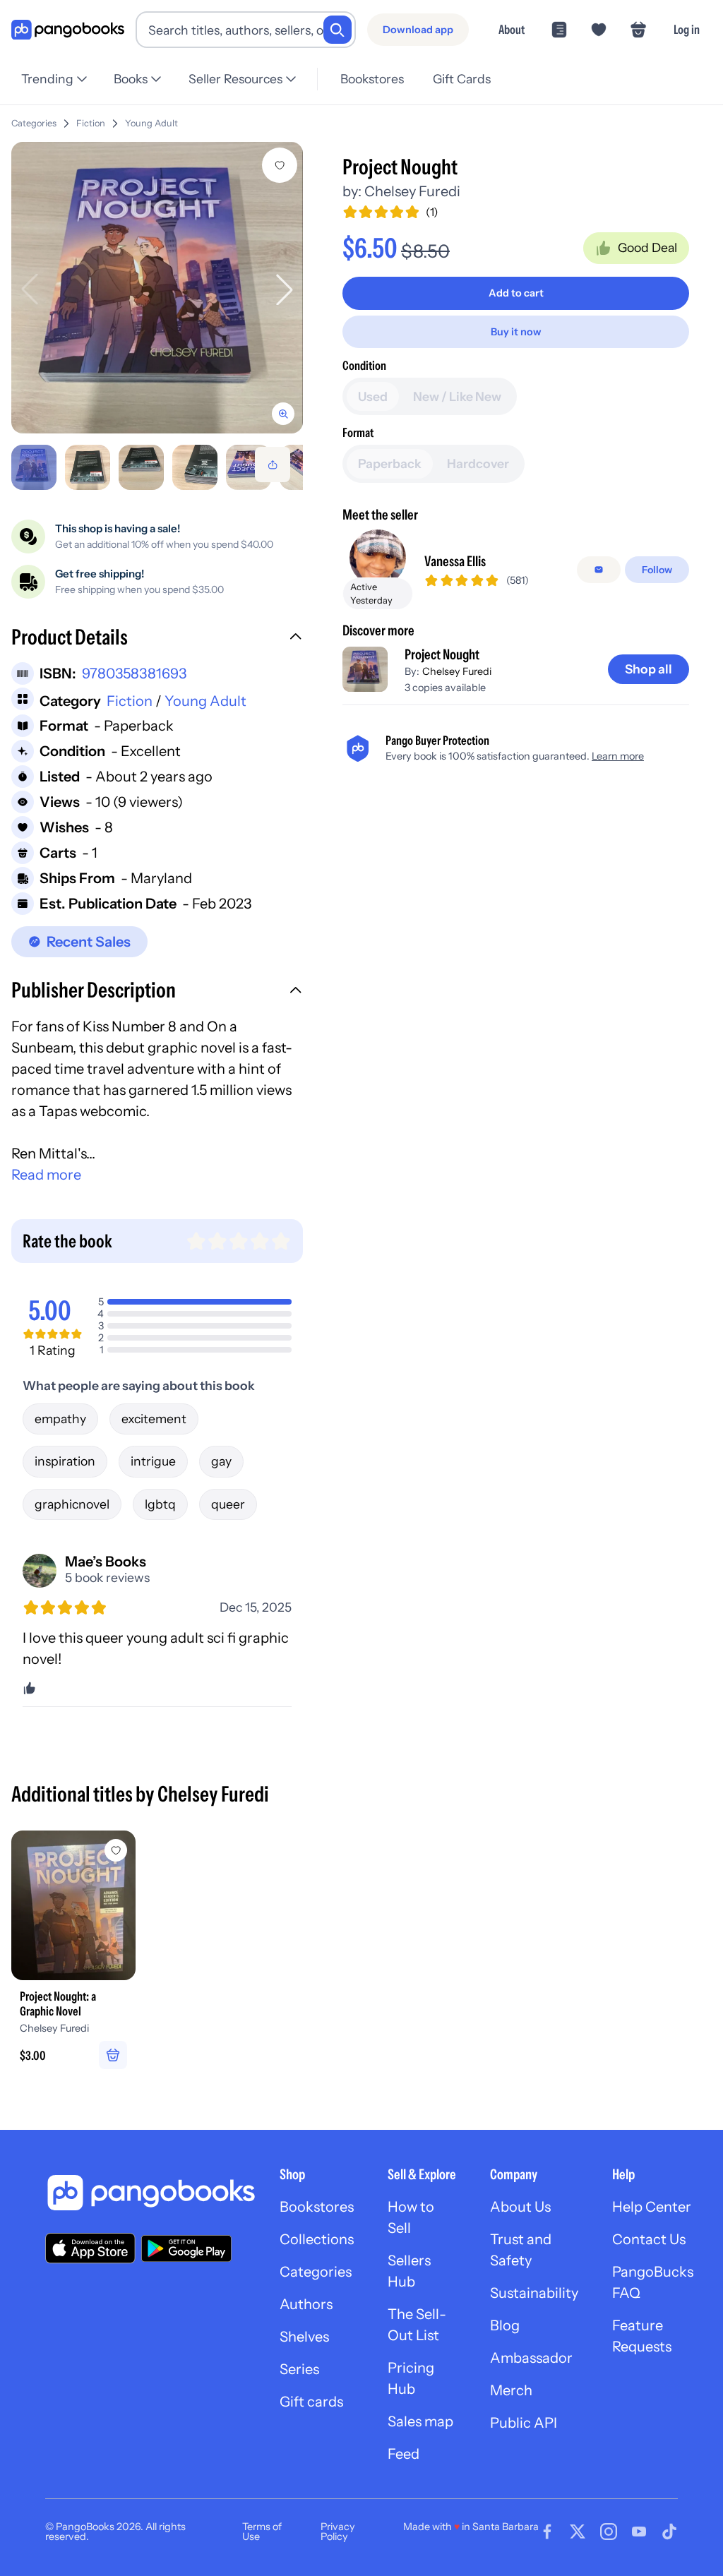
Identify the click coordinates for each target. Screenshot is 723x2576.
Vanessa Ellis (455, 561)
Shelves (304, 2337)
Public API (524, 2423)
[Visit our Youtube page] (639, 2532)
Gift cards (311, 2402)
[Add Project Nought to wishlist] (280, 165)
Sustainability (534, 2293)
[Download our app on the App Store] (90, 2248)
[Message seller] (599, 570)
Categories (34, 123)
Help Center (652, 2207)
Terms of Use (262, 2532)
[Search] (337, 30)
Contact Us (649, 2239)
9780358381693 (134, 673)
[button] (157, 639)
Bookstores (372, 79)
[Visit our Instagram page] (609, 2532)
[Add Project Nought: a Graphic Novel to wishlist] (116, 1850)
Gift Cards (462, 79)
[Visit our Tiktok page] (669, 2532)
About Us (520, 2207)
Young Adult (151, 123)
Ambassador (531, 2358)
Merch (511, 2390)
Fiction (91, 123)
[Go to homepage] (68, 30)
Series (299, 2369)
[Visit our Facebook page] (547, 2532)
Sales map (420, 2421)
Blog (505, 2325)
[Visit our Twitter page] (578, 2532)
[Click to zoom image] (157, 288)
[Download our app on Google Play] (186, 2248)
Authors (306, 2304)
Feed (404, 2454)
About (512, 29)
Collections (317, 2239)
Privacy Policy (338, 2532)
